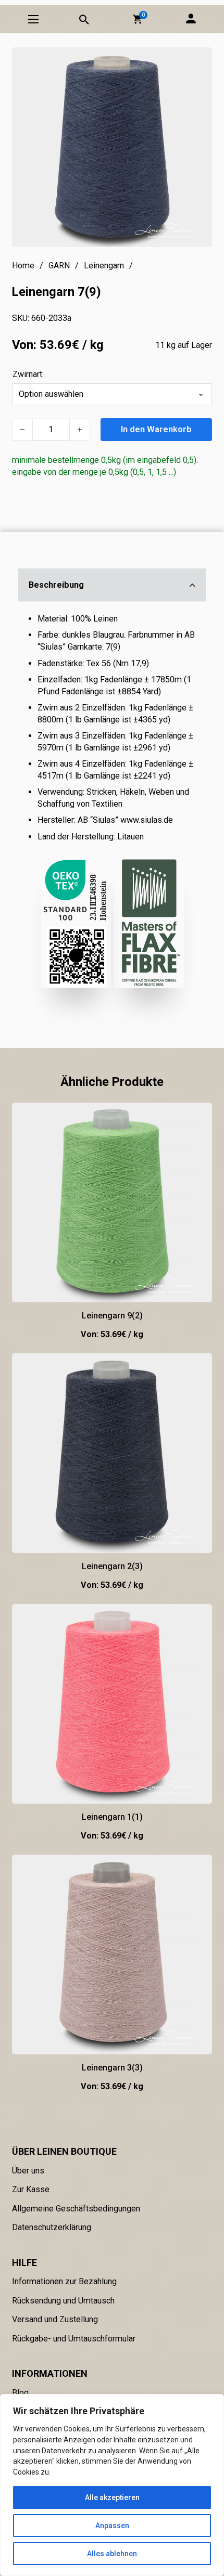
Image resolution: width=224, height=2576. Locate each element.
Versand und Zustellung (55, 2319)
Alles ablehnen (112, 2554)
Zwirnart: (28, 374)
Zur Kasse (31, 2189)
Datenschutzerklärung (52, 2227)
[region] (112, 2485)
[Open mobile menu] (33, 19)
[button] (138, 19)
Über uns (28, 2171)
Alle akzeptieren (112, 2497)
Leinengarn (104, 266)
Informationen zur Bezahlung (64, 2281)
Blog (20, 2393)
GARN (59, 266)
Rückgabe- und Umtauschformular (74, 2339)
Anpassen (112, 2526)
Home (23, 266)
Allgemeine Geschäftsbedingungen (76, 2209)
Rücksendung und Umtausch (63, 2301)
